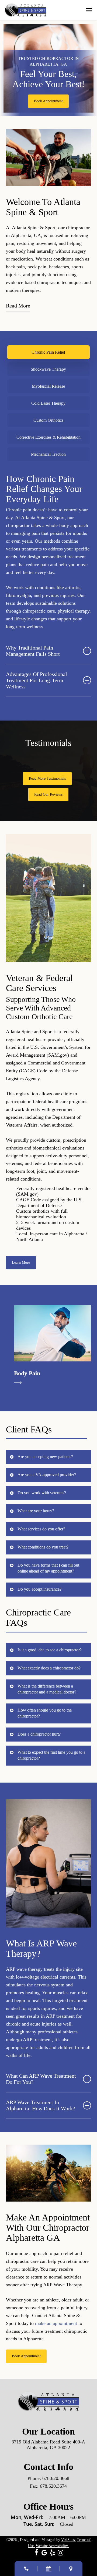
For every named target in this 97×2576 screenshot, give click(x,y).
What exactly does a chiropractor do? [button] (49, 1668)
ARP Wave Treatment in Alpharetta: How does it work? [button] (41, 2105)
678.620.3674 (53, 2486)
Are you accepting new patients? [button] (45, 1457)
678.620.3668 (56, 2478)
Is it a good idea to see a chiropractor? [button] (50, 1650)
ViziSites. (68, 2540)
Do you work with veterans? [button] (42, 1493)
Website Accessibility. (52, 2546)
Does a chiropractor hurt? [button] (39, 1734)
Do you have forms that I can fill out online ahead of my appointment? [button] (48, 1568)
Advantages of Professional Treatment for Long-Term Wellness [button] (37, 680)
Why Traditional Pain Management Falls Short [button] (33, 651)
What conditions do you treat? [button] (43, 1547)
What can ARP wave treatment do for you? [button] (41, 2079)
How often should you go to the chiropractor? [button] (45, 1713)
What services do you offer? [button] (41, 1529)
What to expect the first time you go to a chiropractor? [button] (51, 1755)
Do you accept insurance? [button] (39, 1589)
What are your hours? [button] (36, 1511)
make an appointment (56, 2323)
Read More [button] (18, 306)
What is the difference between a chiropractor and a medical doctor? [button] (47, 1689)
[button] (89, 10)
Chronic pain (19, 510)
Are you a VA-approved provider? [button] (47, 1475)
